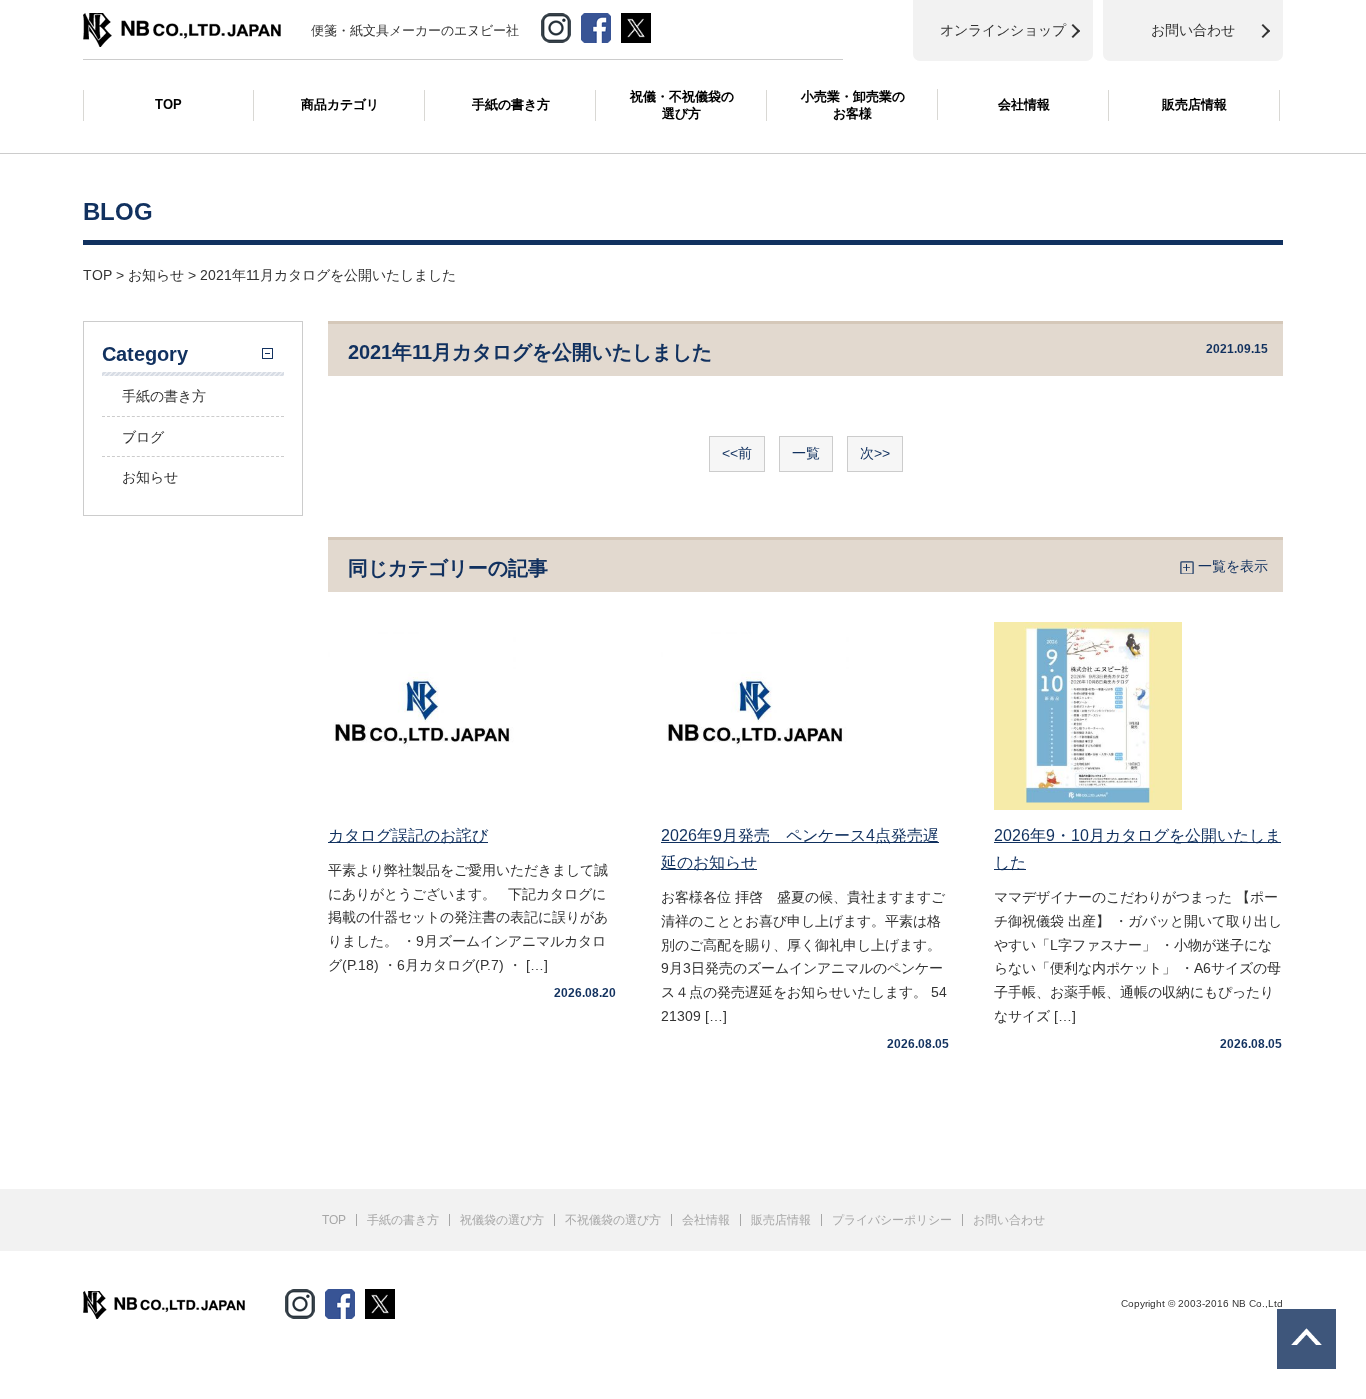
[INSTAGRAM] (556, 24)
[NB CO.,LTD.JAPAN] (182, 23)
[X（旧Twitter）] (636, 24)
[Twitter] (380, 1300)
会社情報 (1024, 104)
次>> (875, 453)
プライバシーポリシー (892, 1220)
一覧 (806, 453)
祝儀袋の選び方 (502, 1220)
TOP (168, 104)
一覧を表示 (1233, 566)
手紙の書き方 (511, 104)
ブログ (143, 437)
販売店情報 (1194, 104)
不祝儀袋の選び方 (613, 1220)
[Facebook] (596, 24)
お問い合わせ (1009, 1220)
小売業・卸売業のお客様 (853, 105)
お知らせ (150, 477)
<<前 (737, 453)
